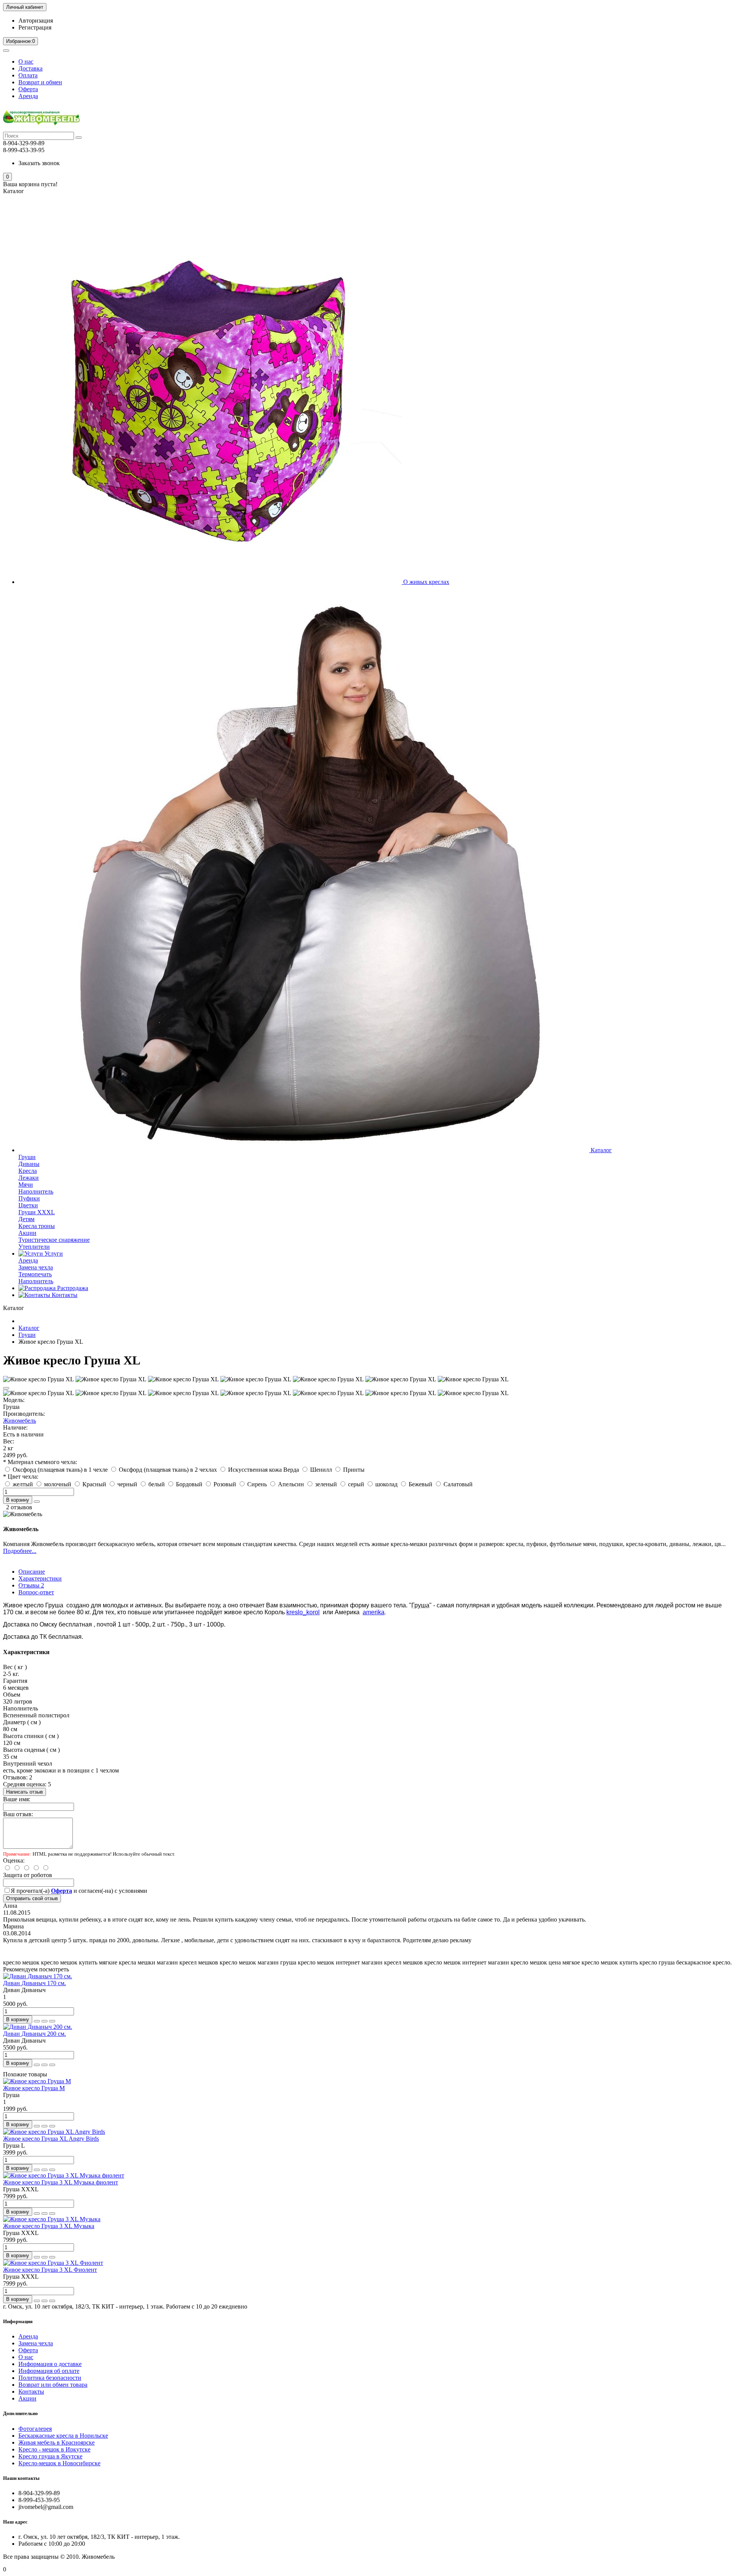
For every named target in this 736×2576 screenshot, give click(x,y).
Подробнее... (20, 1551)
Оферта (28, 89)
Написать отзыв (25, 1792)
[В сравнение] (52, 2021)
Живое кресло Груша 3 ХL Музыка (49, 2226)
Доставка (30, 68)
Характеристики (40, 1578)
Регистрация (35, 27)
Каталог (600, 1150)
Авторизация (36, 20)
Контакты (64, 1295)
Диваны (29, 1164)
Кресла (28, 1171)
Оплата (28, 75)
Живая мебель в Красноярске (57, 2442)
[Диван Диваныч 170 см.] (38, 1976)
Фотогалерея (35, 2429)
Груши (27, 1157)
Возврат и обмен (40, 82)
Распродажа (72, 1288)
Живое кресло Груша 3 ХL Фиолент (50, 2270)
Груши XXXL (37, 1212)
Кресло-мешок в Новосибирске (59, 2463)
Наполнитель (36, 1191)
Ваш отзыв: (18, 1814)
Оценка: (14, 1860)
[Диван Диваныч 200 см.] (38, 2027)
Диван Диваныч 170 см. (34, 1983)
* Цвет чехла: (21, 1477)
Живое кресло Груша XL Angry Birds (51, 2139)
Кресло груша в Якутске (50, 2456)
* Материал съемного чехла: (40, 1462)
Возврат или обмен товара (53, 2385)
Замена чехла (36, 1267)
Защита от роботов (28, 1875)
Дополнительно (21, 2413)
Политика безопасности (50, 2378)
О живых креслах (426, 582)
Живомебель (20, 1421)
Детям (26, 1219)
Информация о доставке (50, 2364)
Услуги (53, 1254)
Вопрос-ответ (36, 1592)
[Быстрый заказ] (37, 1502)
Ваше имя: (17, 1799)
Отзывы (31, 1585)
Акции (27, 1233)
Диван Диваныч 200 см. (34, 2034)
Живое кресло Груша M (34, 2088)
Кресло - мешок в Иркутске (54, 2449)
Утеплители (34, 1247)
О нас (26, 61)
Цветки (28, 1205)
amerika (374, 1612)
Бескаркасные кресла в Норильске (63, 2436)
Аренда (28, 96)
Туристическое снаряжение (54, 1240)
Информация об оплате (49, 2371)
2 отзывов (19, 1507)
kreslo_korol (303, 1612)
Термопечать (35, 1274)
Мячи (26, 1185)
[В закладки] (6, 1388)
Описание (32, 1572)
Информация (18, 2321)
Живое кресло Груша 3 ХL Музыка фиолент (61, 2182)
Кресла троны (37, 1226)
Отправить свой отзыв (32, 1898)
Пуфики (29, 1198)
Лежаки (29, 1178)
